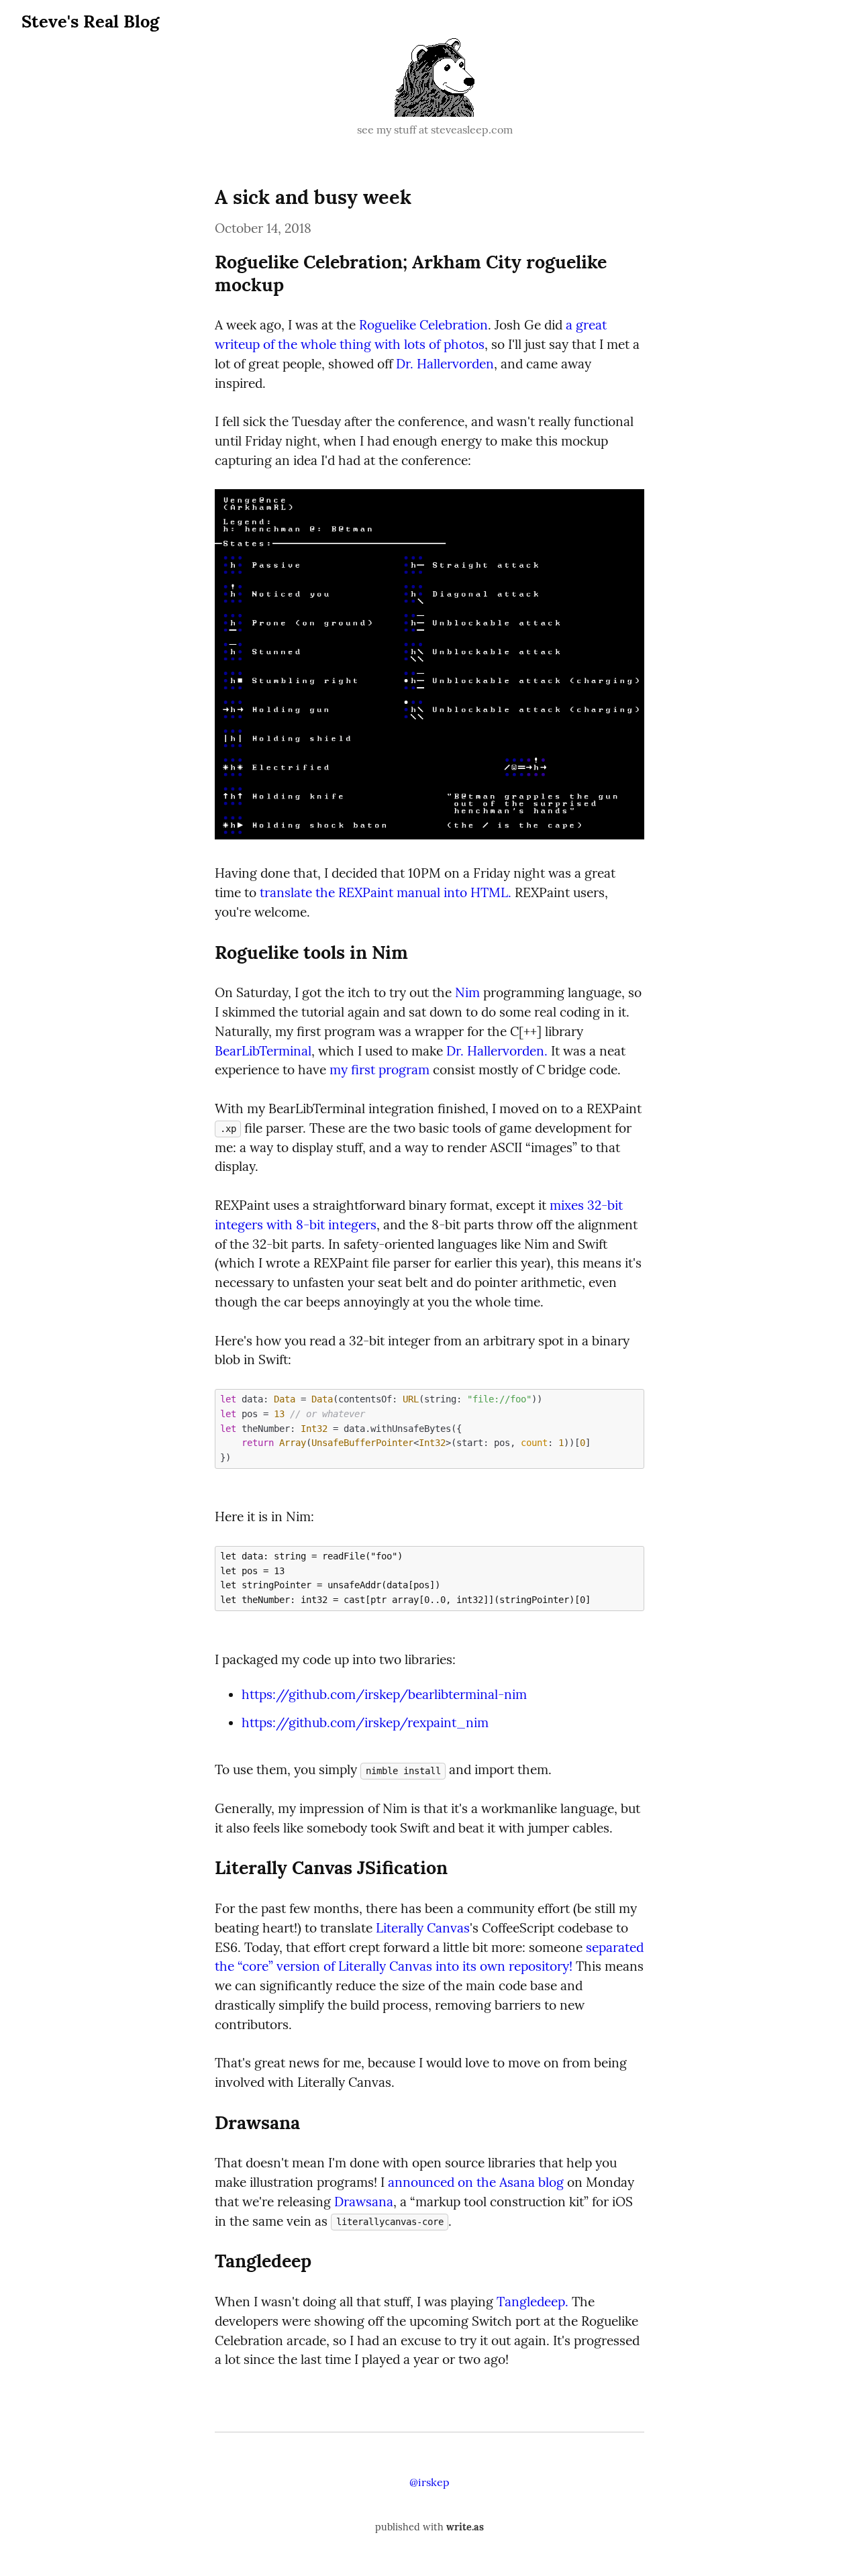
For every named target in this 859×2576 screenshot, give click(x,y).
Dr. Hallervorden (445, 364)
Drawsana (364, 2202)
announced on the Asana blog (476, 2182)
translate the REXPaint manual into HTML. (386, 892)
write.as (465, 2527)
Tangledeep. (533, 2302)
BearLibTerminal (263, 1051)
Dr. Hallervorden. (497, 1051)
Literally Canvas (423, 1928)
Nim (467, 992)
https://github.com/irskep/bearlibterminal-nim (384, 1694)
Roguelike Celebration (423, 325)
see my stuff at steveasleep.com (435, 130)
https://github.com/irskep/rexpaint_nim (365, 1722)
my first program (380, 1070)
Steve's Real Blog (90, 21)
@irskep (429, 2482)
